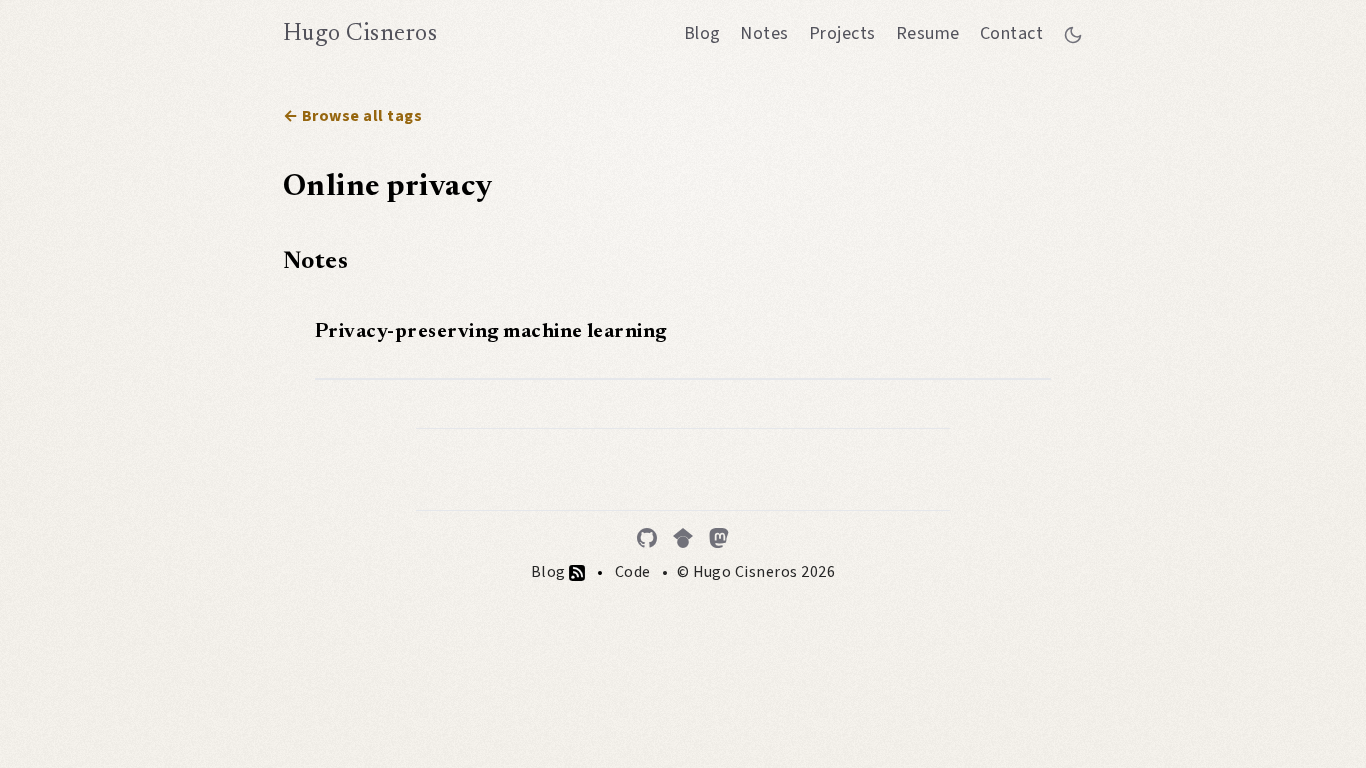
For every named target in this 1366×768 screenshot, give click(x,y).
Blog (702, 33)
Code (633, 572)
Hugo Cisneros (360, 34)
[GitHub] (647, 538)
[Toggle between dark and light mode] (1073, 34)
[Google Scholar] (683, 538)
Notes (764, 33)
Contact (1011, 33)
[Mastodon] (719, 538)
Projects (842, 33)
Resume (928, 33)
